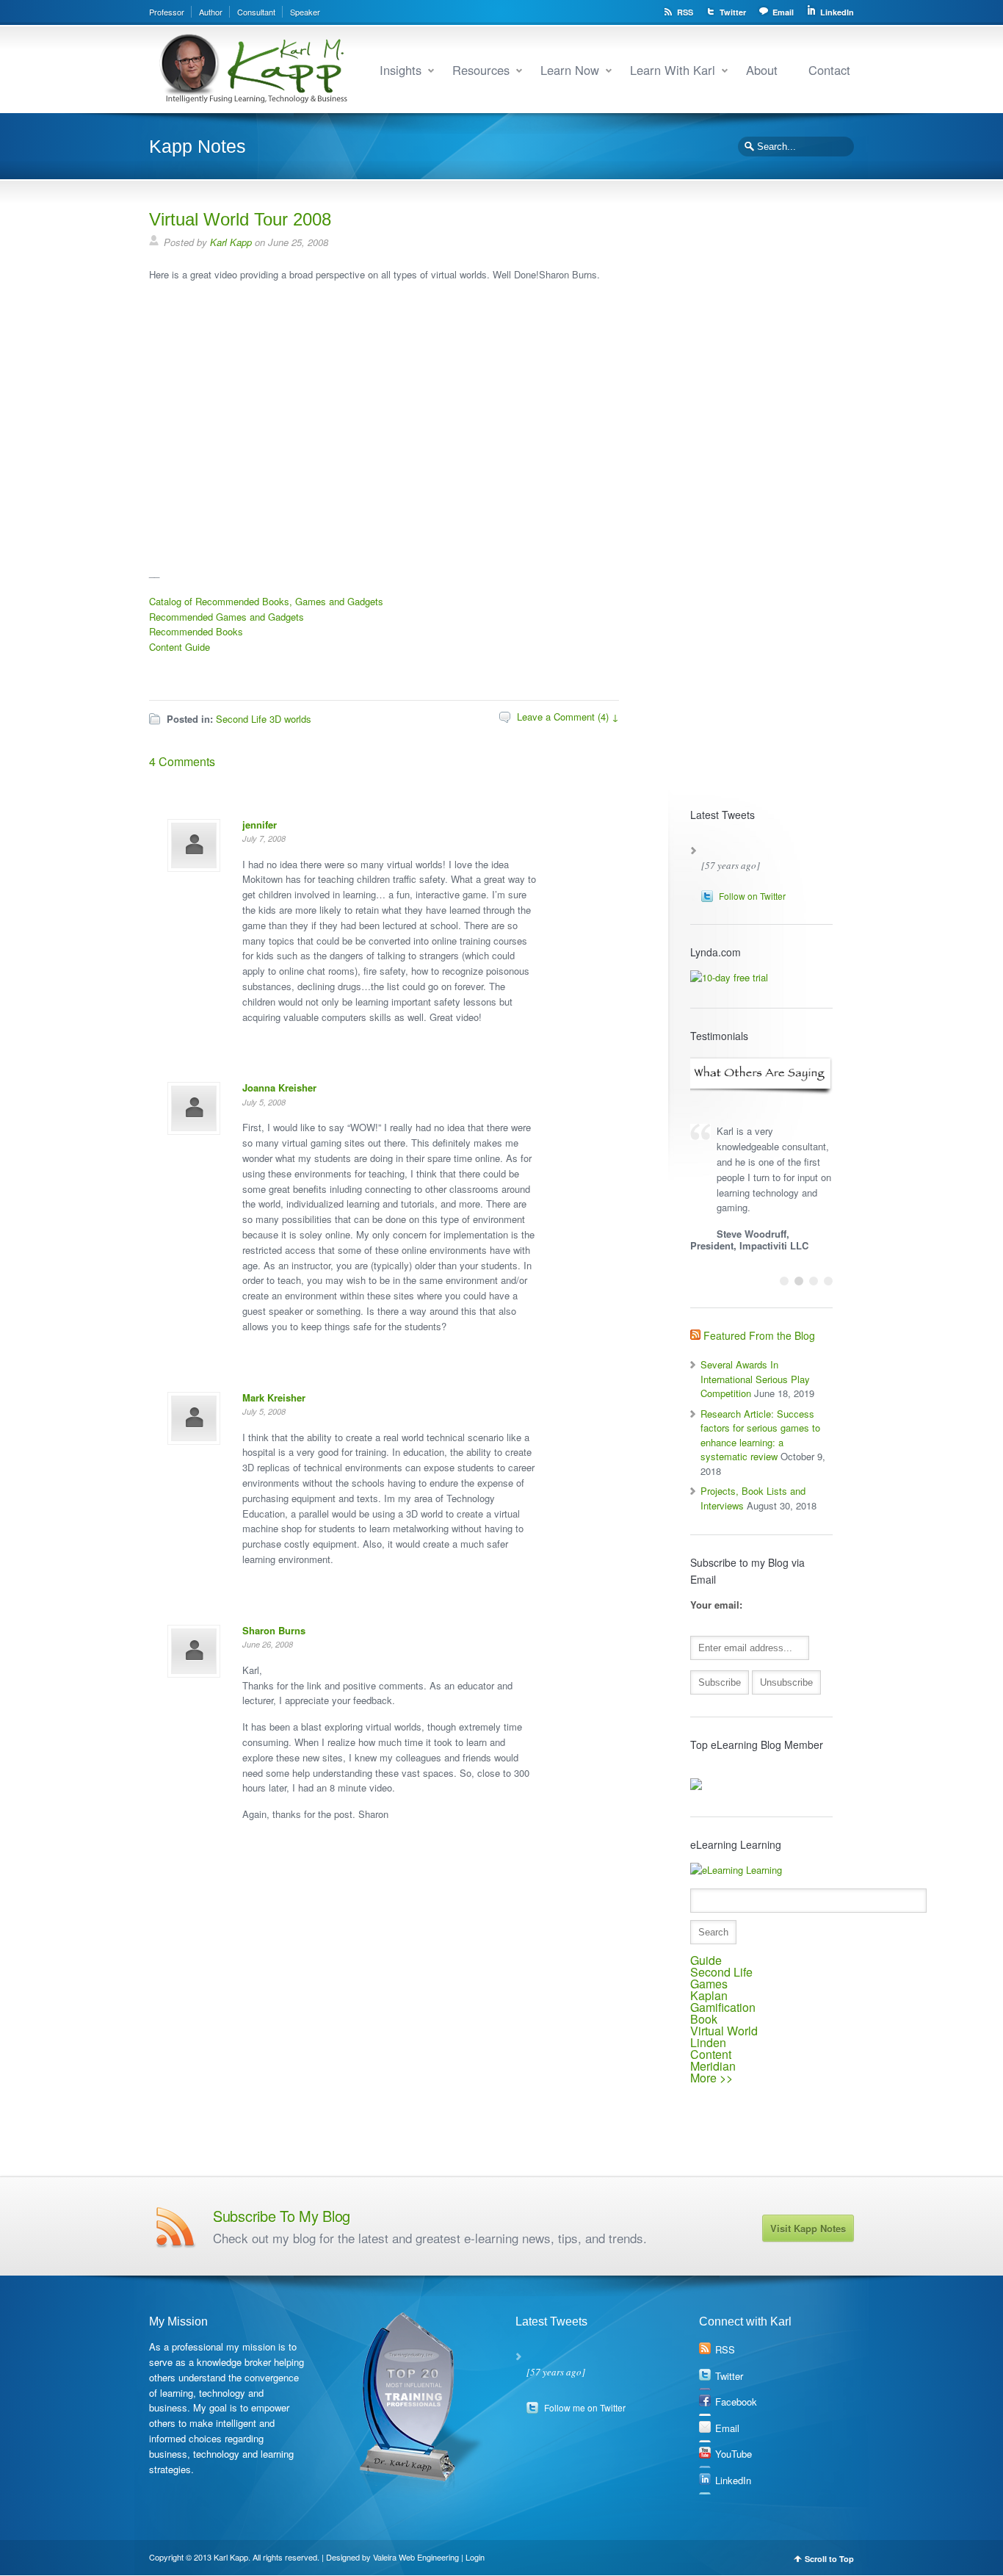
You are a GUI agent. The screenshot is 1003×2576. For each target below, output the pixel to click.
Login (475, 2557)
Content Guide (180, 647)
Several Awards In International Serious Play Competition (755, 1379)
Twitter (733, 12)
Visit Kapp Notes (808, 2228)
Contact (829, 70)
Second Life (721, 1972)
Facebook (736, 2402)
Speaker (305, 12)
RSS (685, 12)
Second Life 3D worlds (264, 719)
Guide (706, 1960)
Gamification (723, 2007)
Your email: (716, 1605)
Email (783, 12)
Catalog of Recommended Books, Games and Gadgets (266, 601)
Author (211, 12)
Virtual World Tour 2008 (240, 219)
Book (704, 2019)
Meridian (713, 2066)
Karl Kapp (231, 242)
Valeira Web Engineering (416, 2557)
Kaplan (709, 1995)
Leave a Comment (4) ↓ (568, 717)
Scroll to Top (829, 2559)
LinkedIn (837, 12)
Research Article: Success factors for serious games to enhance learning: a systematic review (760, 1435)
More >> (711, 2078)
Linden (708, 2042)
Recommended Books (196, 631)
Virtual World (724, 2031)
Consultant (256, 12)
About (762, 70)
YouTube (734, 2454)
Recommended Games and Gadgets (227, 617)
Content (711, 2054)
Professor (167, 12)
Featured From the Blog (759, 1335)
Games (709, 1984)
